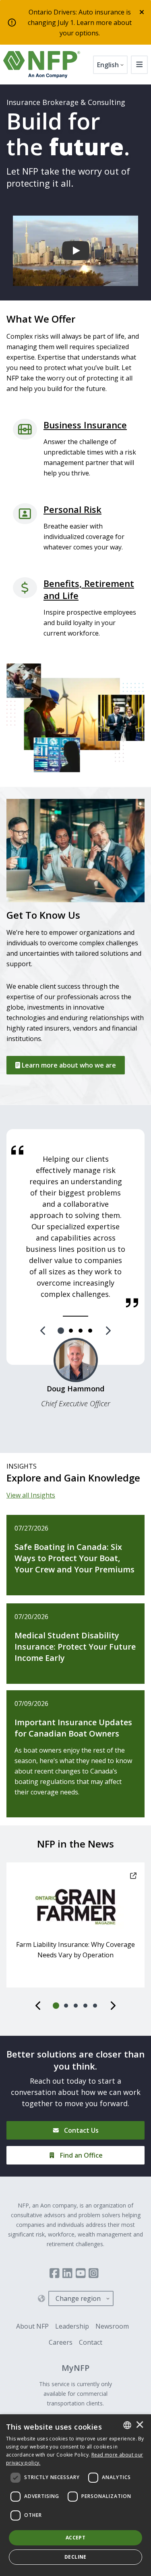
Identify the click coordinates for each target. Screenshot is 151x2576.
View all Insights (31, 1495)
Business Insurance (85, 425)
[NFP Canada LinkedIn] (67, 2273)
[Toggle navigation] (140, 65)
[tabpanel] (75, 1226)
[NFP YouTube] (81, 2273)
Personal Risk (72, 509)
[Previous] (43, 1331)
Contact (91, 2342)
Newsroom (112, 2326)
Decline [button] (75, 2557)
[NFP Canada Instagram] (94, 2273)
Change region (78, 2298)
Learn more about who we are (68, 1065)
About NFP (32, 2326)
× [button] (140, 2425)
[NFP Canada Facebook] (55, 2273)
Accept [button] (75, 2538)
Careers (61, 2342)
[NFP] (42, 65)
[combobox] (127, 2425)
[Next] (108, 1331)
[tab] (61, 1331)
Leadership (72, 2326)
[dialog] (75, 2495)
